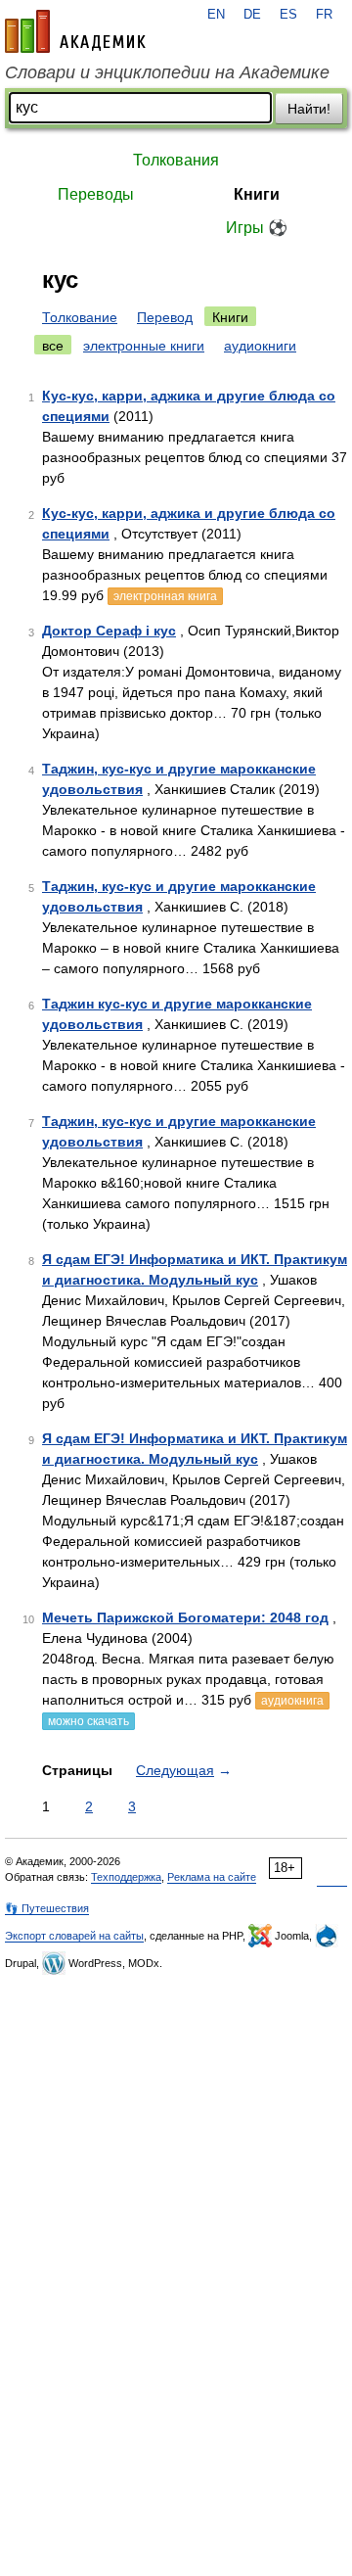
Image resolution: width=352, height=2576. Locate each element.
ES (288, 15)
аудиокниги (260, 346)
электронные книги (144, 346)
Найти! (309, 109)
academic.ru (75, 31)
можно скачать (88, 1721)
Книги (257, 194)
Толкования (176, 160)
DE (252, 15)
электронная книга (165, 596)
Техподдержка (126, 1877)
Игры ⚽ (257, 228)
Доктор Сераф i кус (109, 631)
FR (324, 15)
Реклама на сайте (212, 1877)
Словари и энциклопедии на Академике (167, 72)
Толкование (80, 317)
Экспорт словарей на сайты (74, 1936)
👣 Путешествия (47, 1908)
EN (216, 15)
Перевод (165, 317)
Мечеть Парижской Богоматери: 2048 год (185, 1617)
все (53, 346)
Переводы (96, 194)
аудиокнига (292, 1701)
